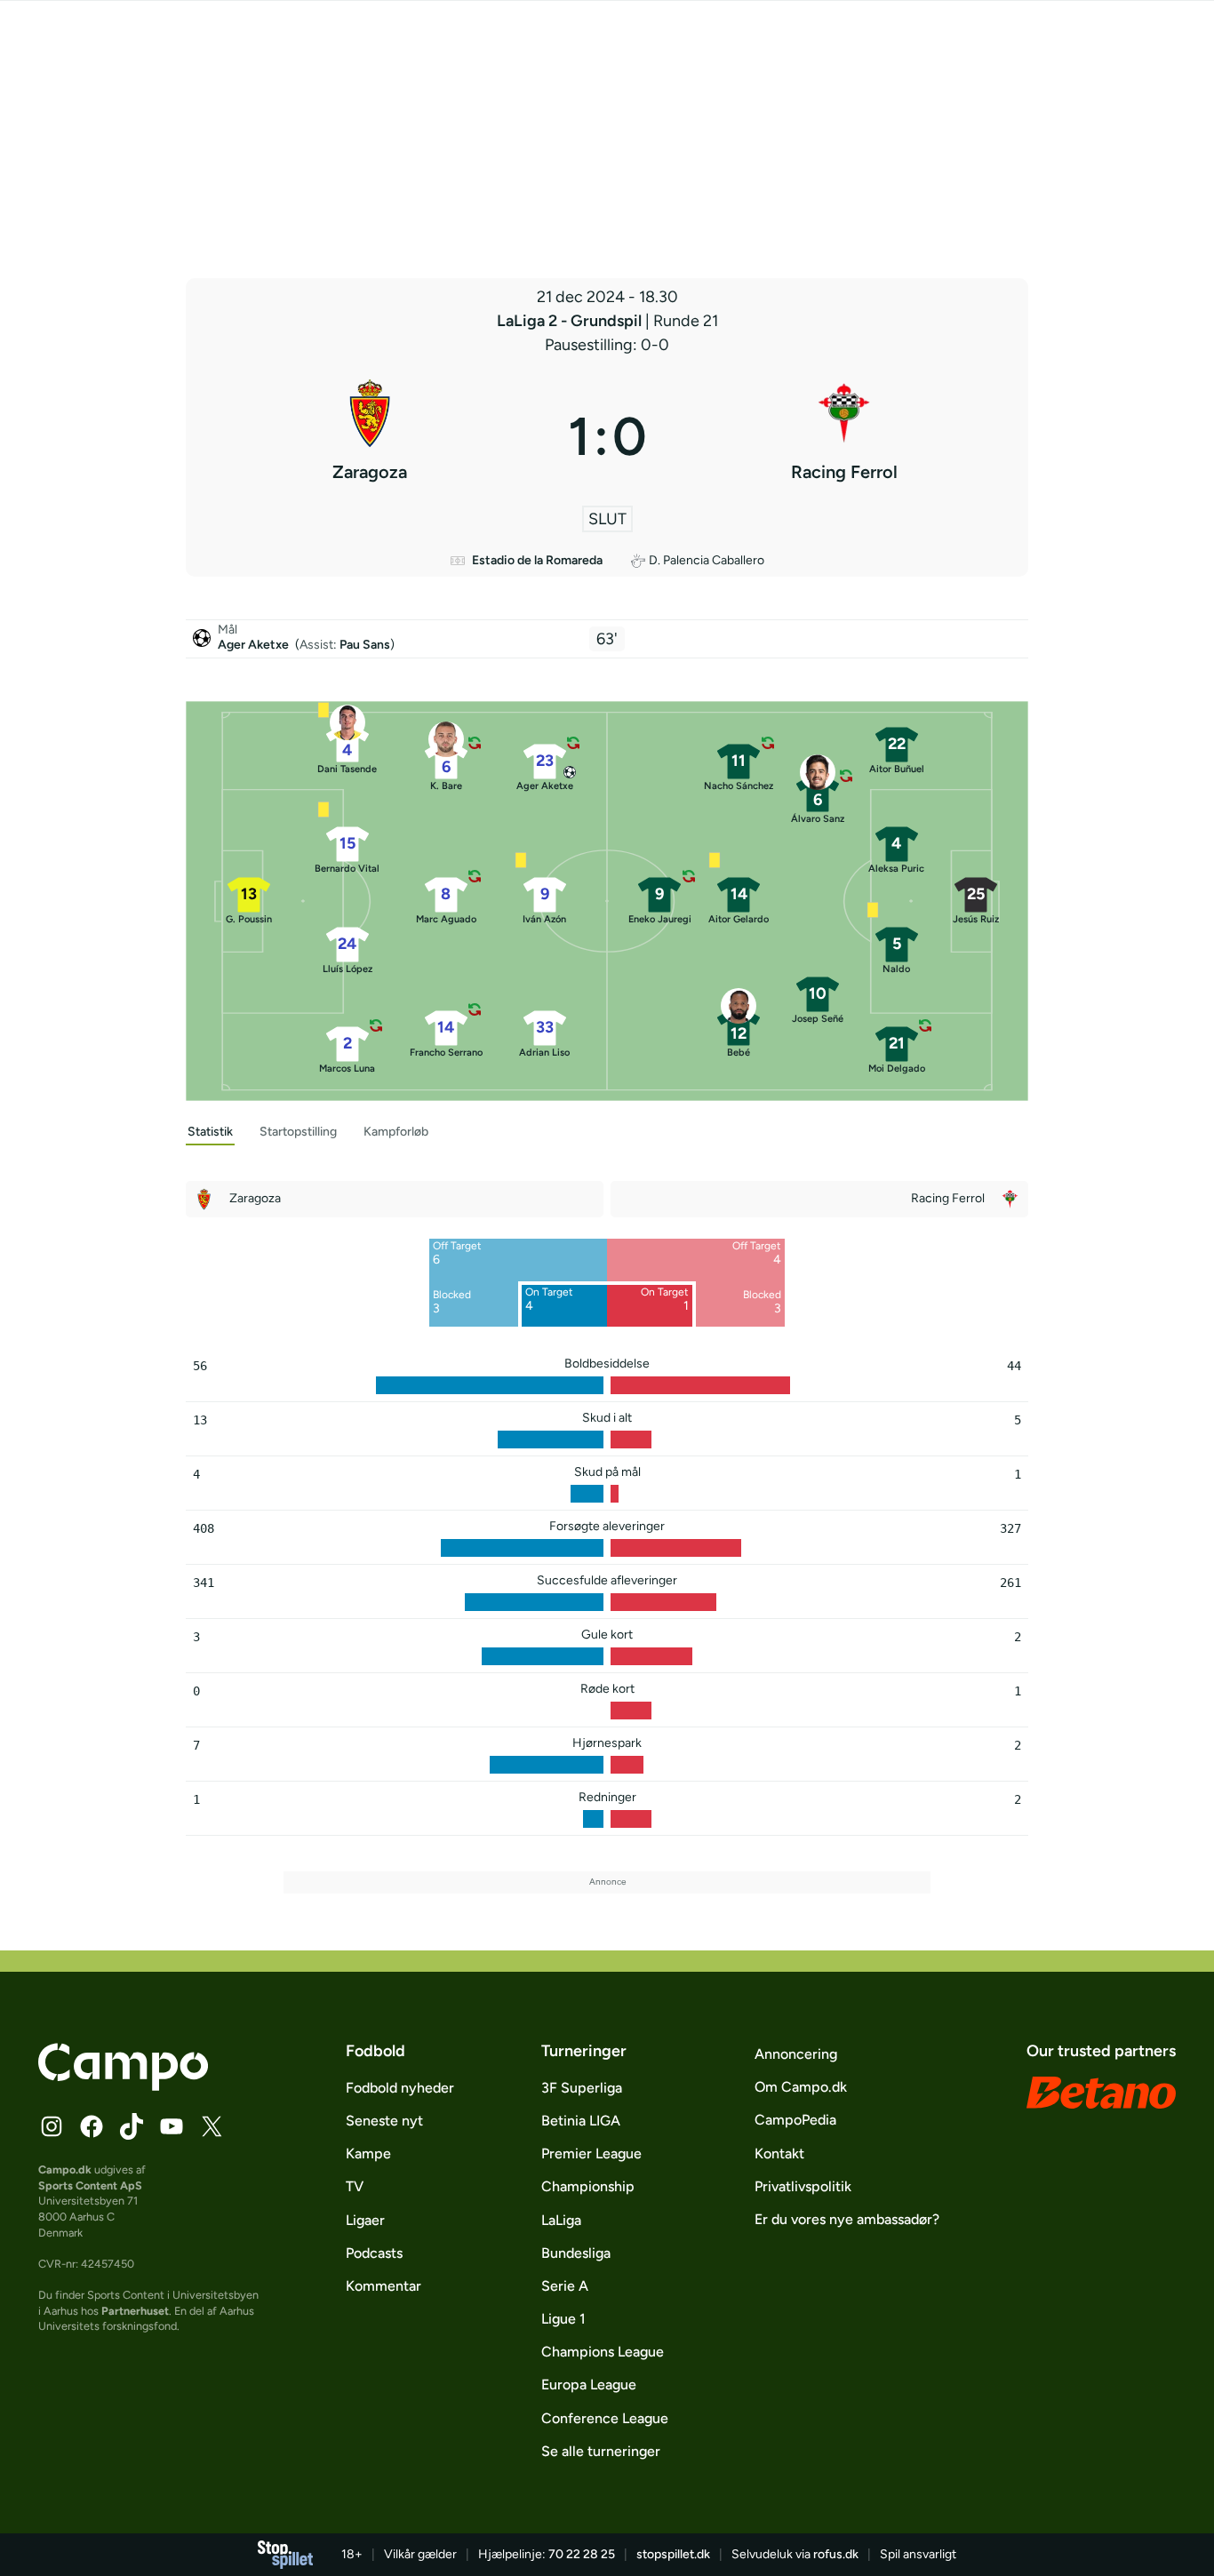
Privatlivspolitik (803, 2186)
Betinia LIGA (581, 2121)
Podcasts (374, 2253)
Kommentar (383, 2286)
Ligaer (365, 2220)
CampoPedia (795, 2120)
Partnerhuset (135, 2311)
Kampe (368, 2153)
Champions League (603, 2352)
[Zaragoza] (370, 436)
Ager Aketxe (255, 645)
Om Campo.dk (801, 2087)
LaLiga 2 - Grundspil (571, 321)
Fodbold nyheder (400, 2088)
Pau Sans (365, 645)
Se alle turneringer (601, 2451)
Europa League (589, 2385)
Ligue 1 (563, 2319)
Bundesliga (576, 2253)
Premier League (591, 2153)
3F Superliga (582, 2088)
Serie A (565, 2286)
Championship (588, 2186)
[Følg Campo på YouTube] (172, 2126)
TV (355, 2186)
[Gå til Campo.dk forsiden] (123, 2086)
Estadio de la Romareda (537, 560)
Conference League (605, 2418)
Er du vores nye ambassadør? (847, 2219)
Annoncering (796, 2054)
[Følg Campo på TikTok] (132, 2126)
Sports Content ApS (90, 2185)
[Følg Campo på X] (212, 2126)
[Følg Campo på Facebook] (92, 2126)
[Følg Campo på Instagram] (52, 2126)
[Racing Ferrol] (845, 436)
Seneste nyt (384, 2121)
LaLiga (561, 2220)
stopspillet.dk (673, 2554)
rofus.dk (836, 2554)
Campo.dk (65, 2169)
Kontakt (779, 2153)
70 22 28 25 (582, 2554)
